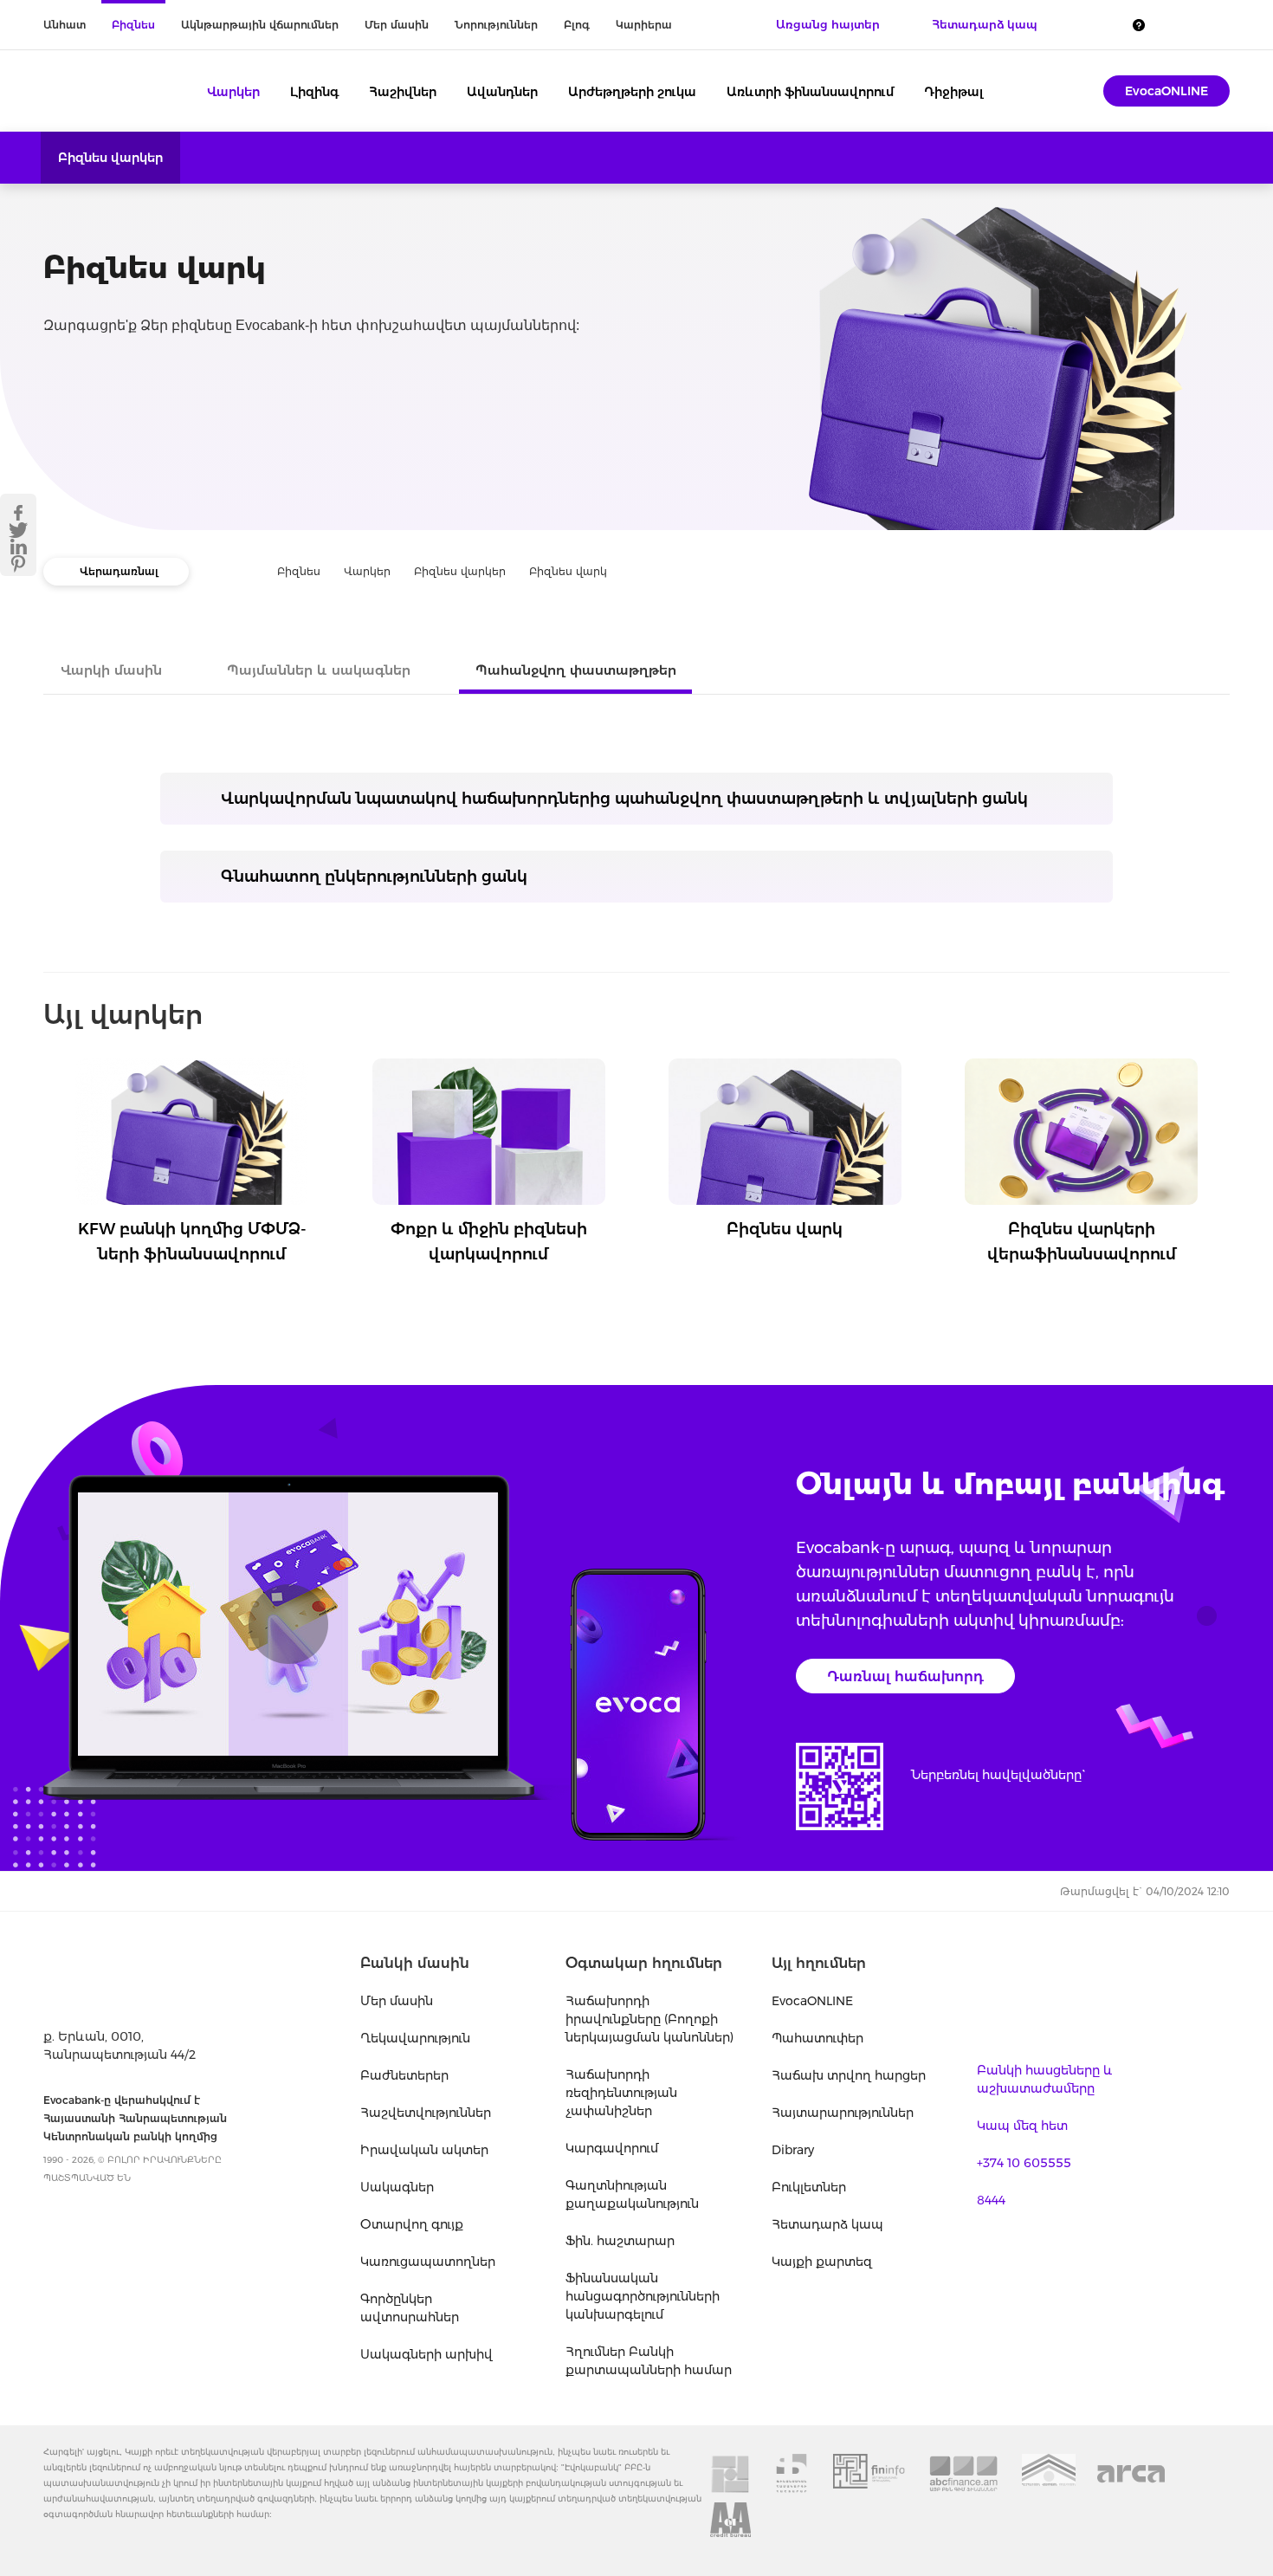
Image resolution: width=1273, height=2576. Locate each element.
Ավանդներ (502, 92)
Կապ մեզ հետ (1022, 2126)
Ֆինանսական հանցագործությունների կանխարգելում (643, 2296)
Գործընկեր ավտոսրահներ (410, 2308)
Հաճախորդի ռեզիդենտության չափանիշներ (621, 2093)
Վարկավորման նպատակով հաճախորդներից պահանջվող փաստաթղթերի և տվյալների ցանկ (624, 799)
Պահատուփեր (817, 2038)
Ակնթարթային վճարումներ (260, 25)
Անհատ (65, 25)
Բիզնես (133, 25)
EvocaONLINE (1166, 91)
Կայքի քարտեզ (822, 2262)
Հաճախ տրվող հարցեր (849, 2075)
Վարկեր (233, 92)
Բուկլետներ (809, 2187)
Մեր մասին (397, 25)
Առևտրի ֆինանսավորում (810, 92)
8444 (991, 2200)
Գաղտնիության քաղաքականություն (632, 2194)
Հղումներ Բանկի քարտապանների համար (649, 2361)
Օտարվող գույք (412, 2224)
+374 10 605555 (1024, 2163)
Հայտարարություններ (843, 2113)
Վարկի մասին (111, 670)
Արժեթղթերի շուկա (632, 92)
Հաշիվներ (403, 92)
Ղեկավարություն (415, 2038)
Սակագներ (397, 2187)
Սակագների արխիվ (426, 2354)
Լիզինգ (314, 92)
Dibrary (793, 2150)
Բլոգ (577, 25)
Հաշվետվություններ (426, 2113)
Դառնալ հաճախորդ (905, 1676)
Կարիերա (644, 25)
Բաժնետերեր (404, 2075)
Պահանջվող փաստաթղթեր (576, 670)
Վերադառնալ (119, 571)
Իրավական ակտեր (424, 2150)
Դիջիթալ (954, 92)
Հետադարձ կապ (827, 2224)
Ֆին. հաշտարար (620, 2241)
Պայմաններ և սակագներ (319, 670)
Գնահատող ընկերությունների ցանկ (374, 877)
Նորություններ (496, 25)
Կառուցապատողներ (428, 2262)
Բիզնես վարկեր (110, 158)
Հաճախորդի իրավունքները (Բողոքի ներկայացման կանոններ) (649, 2019)
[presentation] (48, 1121)
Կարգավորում (612, 2148)
